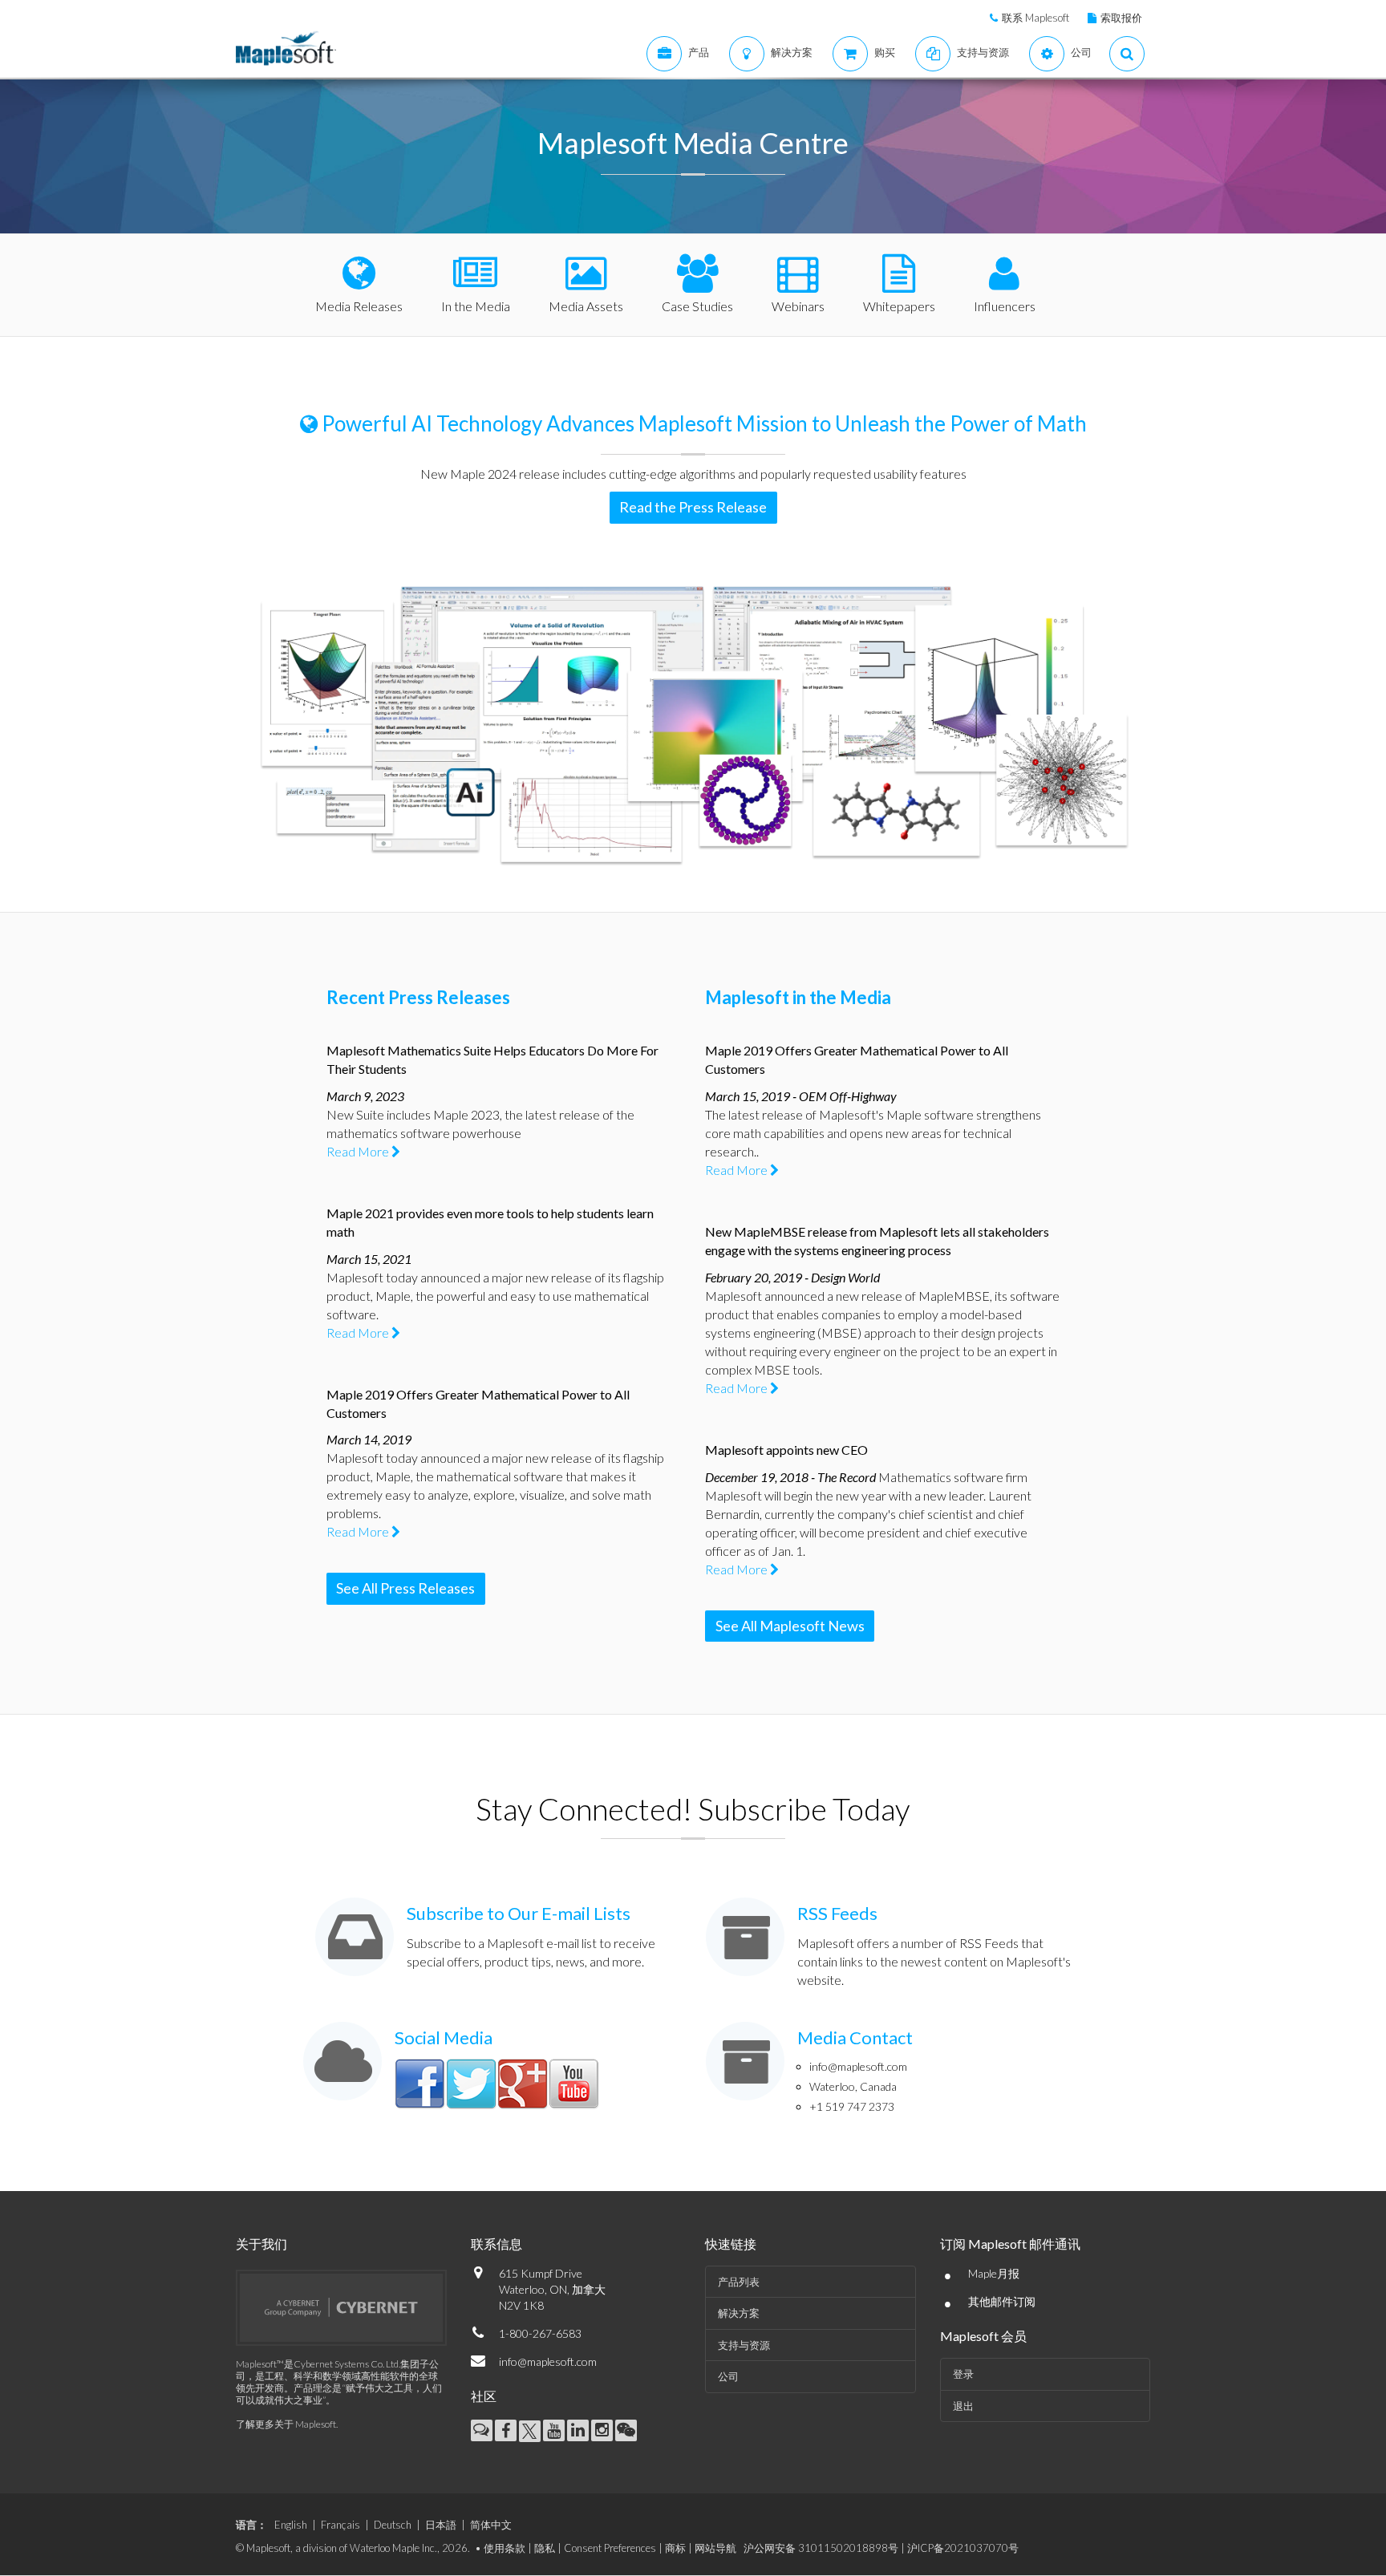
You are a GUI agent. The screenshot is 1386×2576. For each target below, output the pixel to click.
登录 (963, 2374)
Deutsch (393, 2525)
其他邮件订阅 (1002, 2301)
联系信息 (496, 2244)
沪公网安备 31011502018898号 (821, 2548)
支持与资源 (744, 2345)
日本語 (441, 2525)
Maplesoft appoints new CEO (786, 1450)
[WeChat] (626, 2430)
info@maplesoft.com (858, 2066)
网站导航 (715, 2548)
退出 (963, 2406)
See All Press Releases (405, 1588)
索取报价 (1121, 18)
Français (340, 2525)
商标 (675, 2548)
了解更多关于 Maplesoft (286, 2424)
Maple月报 (994, 2273)
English (291, 2525)
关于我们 (261, 2244)
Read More (359, 1151)
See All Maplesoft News (790, 1626)
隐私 (545, 2548)
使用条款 (505, 2548)
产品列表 (739, 2282)
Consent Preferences (610, 2548)
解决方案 (739, 2313)
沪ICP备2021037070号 (963, 2548)
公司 (728, 2376)
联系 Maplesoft (1035, 18)
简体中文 (491, 2525)
